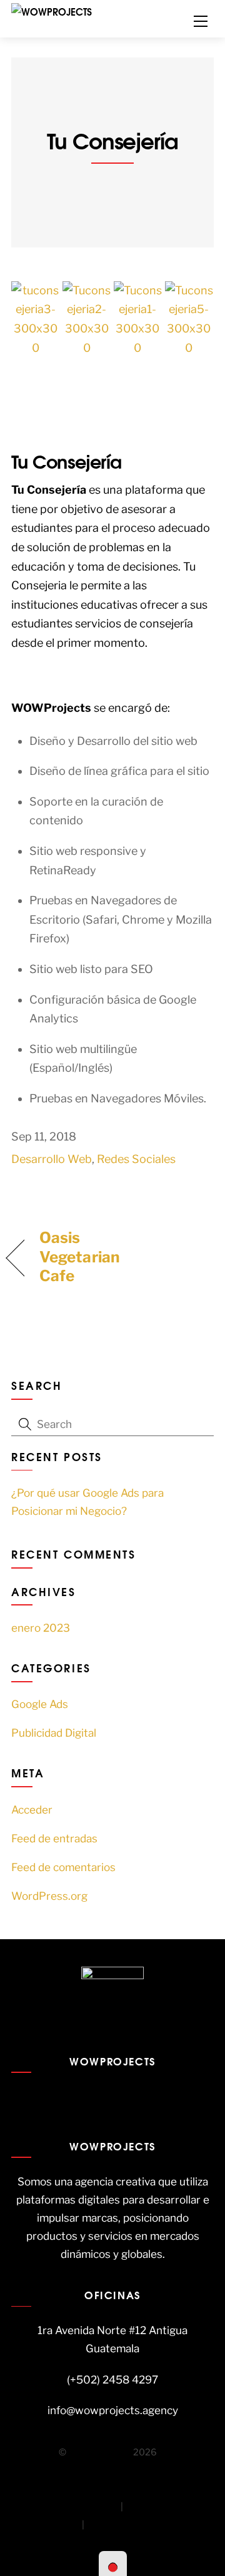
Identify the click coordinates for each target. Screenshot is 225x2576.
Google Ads (40, 1704)
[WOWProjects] (52, 10)
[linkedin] (134, 2094)
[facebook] (88, 2094)
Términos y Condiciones (66, 2507)
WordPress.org (49, 1896)
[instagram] (111, 2094)
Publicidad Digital (54, 1733)
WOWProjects (100, 2452)
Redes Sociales (136, 1159)
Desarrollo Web (52, 1159)
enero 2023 (41, 1628)
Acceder (32, 1810)
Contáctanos (115, 2525)
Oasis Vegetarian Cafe (79, 1257)
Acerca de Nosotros (168, 2507)
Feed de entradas (54, 1838)
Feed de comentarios (63, 1867)
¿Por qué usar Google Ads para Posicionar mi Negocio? (87, 1502)
